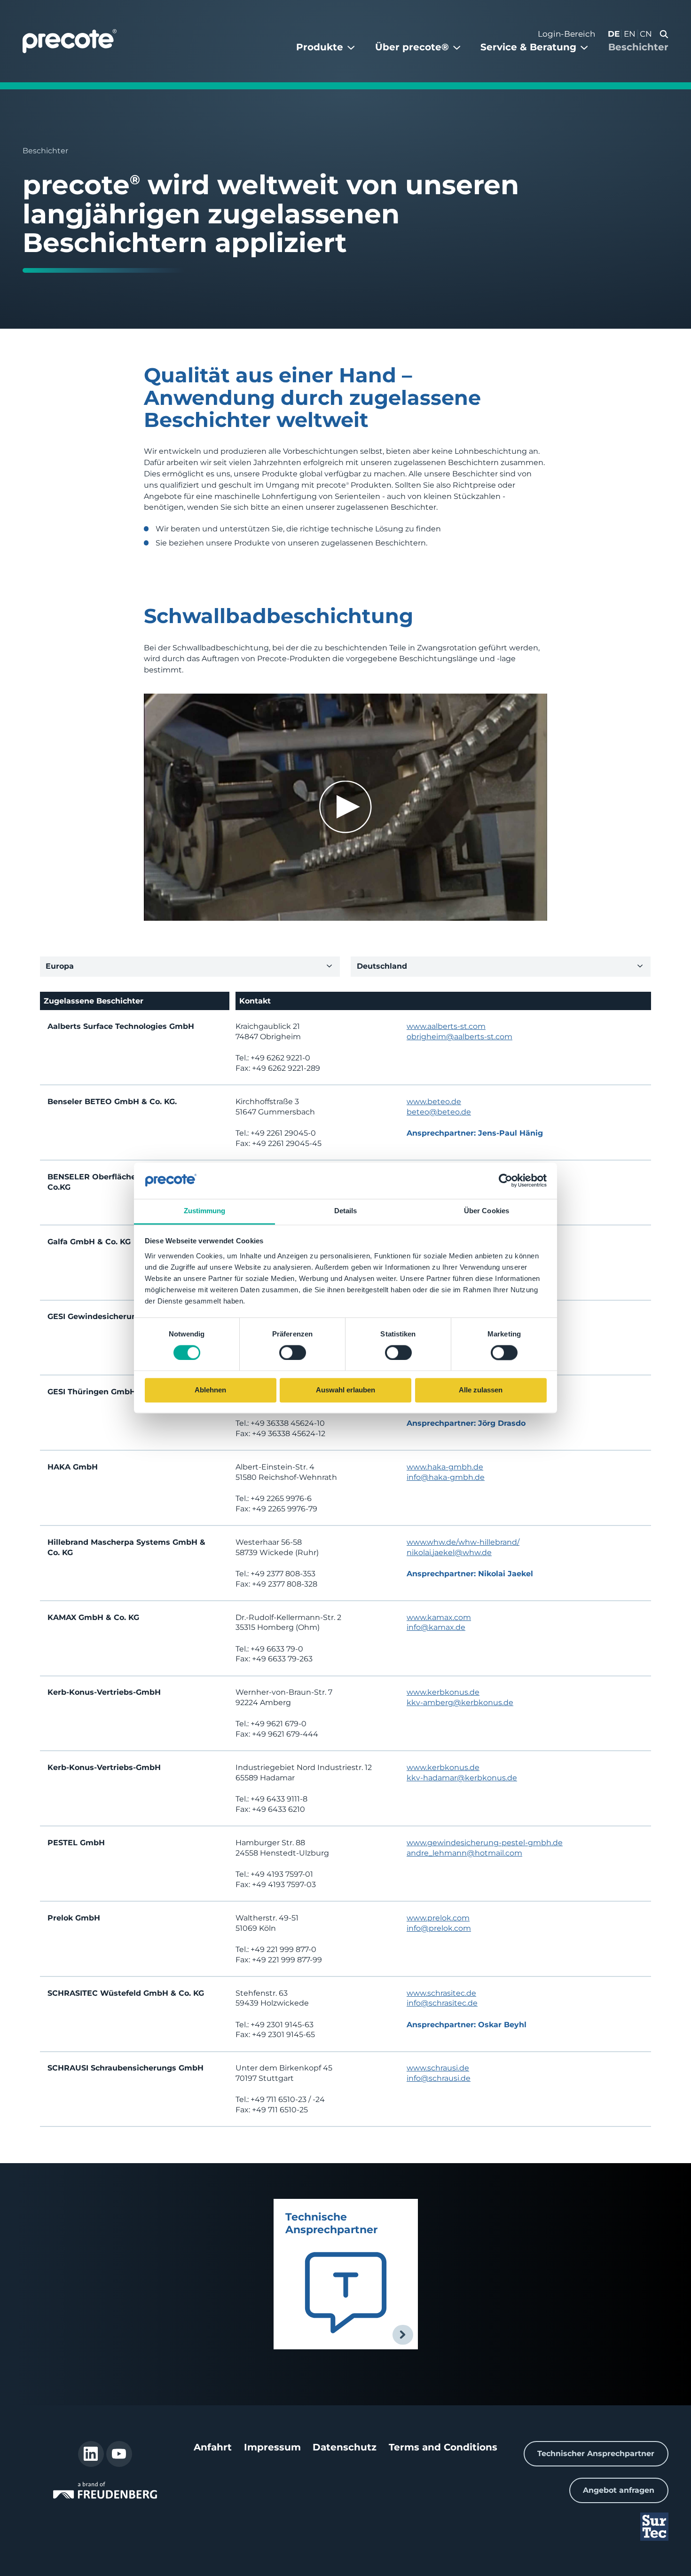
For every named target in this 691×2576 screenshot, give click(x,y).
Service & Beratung (528, 47)
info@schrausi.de (439, 2078)
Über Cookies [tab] (487, 1211)
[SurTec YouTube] (119, 2454)
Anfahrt (213, 2447)
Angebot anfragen (619, 2490)
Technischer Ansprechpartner (596, 2454)
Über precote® (412, 47)
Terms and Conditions (443, 2447)
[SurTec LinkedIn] (91, 2454)
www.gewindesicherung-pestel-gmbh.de (485, 1843)
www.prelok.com (438, 1918)
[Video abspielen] (345, 807)
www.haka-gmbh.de (445, 1467)
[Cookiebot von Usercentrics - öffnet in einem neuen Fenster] (506, 1181)
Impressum (272, 2447)
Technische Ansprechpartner (331, 2223)
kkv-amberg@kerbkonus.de (460, 1703)
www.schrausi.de (438, 2068)
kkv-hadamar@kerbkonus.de (462, 1778)
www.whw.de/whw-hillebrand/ (463, 1542)
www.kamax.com (439, 1617)
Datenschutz (345, 2447)
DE (614, 34)
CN (646, 34)
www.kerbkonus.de (443, 1692)
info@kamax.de (436, 1627)
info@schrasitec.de (442, 2003)
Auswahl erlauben (345, 1390)
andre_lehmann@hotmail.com (464, 1853)
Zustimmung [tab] (205, 1211)
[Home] (70, 41)
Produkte (320, 47)
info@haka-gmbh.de (446, 1477)
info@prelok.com (439, 1928)
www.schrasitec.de (441, 1993)
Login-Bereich (566, 34)
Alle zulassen (481, 1390)
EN (630, 34)
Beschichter (638, 47)
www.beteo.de (434, 1102)
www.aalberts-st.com (446, 1026)
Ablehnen (210, 1390)
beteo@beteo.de (439, 1112)
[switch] (293, 1352)
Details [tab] (346, 1211)
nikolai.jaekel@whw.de (449, 1553)
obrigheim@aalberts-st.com (459, 1037)
